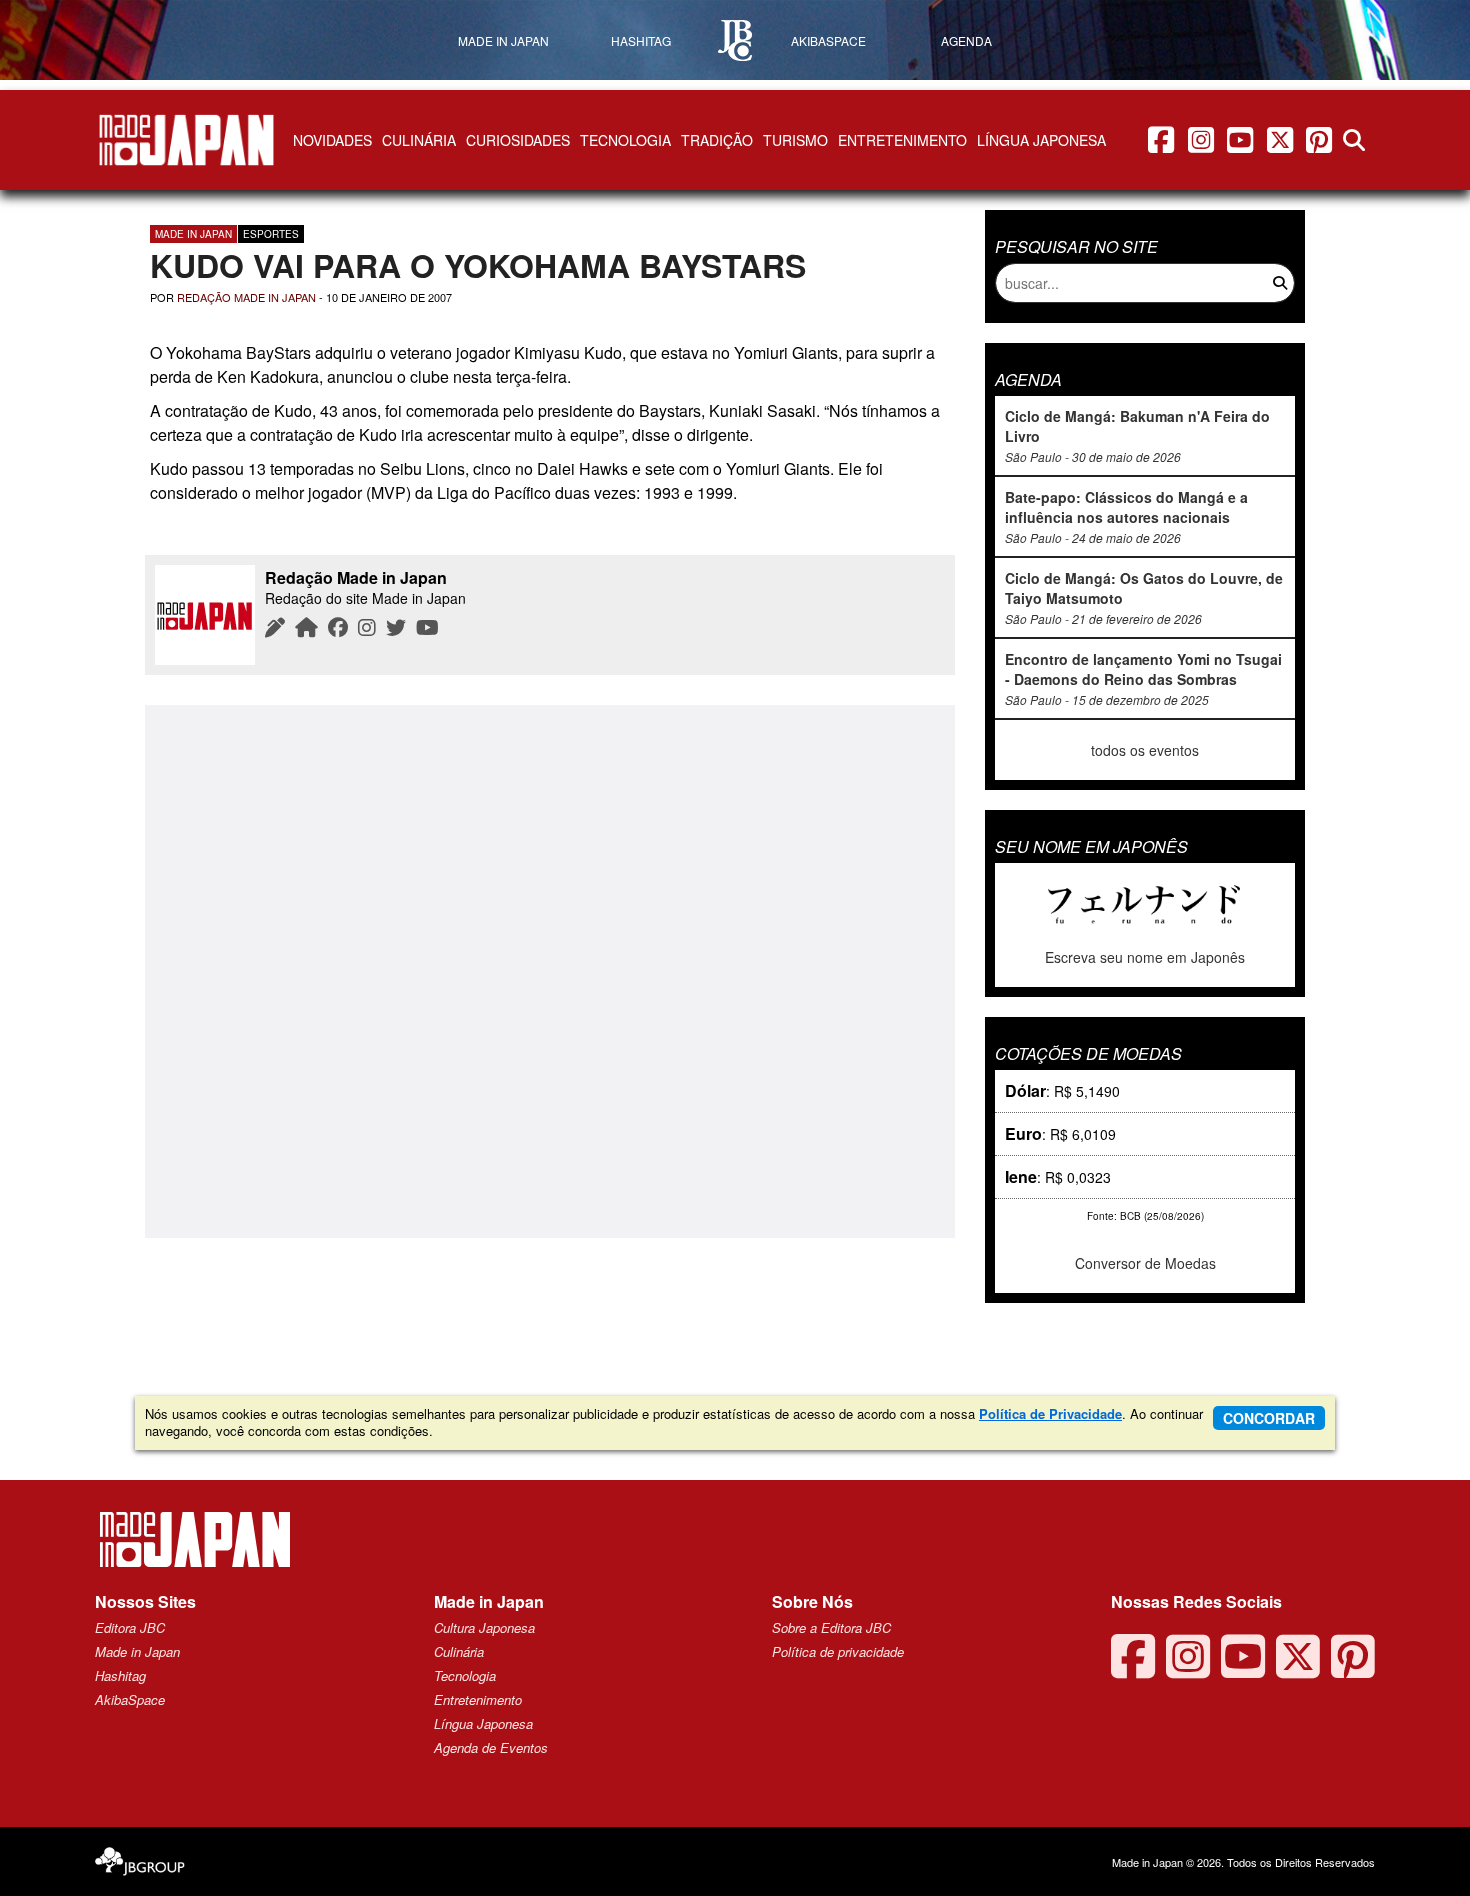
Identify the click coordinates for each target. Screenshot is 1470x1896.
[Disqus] (550, 970)
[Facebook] (338, 626)
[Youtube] (427, 626)
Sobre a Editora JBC (831, 1627)
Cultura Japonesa (484, 1627)
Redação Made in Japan (246, 297)
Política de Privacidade (1050, 1413)
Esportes (271, 234)
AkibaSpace (130, 1699)
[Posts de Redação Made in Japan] (275, 626)
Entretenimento (902, 140)
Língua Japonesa (1041, 140)
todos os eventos (1145, 750)
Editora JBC (130, 1627)
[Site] (306, 626)
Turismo (795, 140)
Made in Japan (193, 234)
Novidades (332, 140)
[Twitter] (396, 626)
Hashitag (120, 1675)
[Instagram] (367, 626)
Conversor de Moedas (1145, 1263)
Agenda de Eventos (491, 1747)
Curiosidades (518, 140)
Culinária (419, 140)
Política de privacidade (838, 1651)
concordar (1269, 1418)
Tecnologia (625, 140)
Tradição (717, 140)
